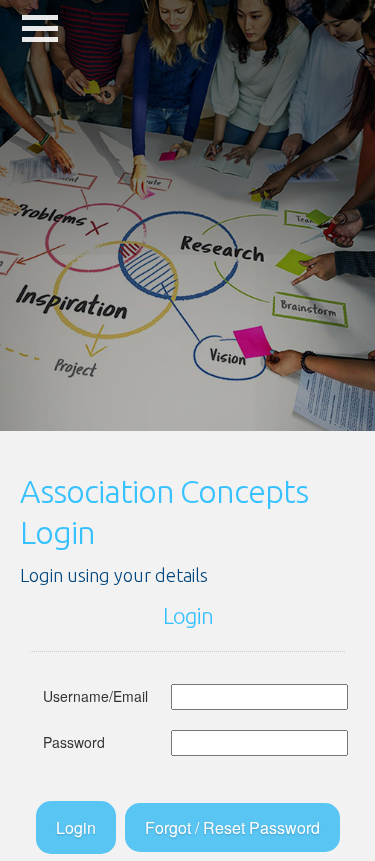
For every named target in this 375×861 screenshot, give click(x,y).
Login (76, 827)
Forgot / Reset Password (232, 827)
